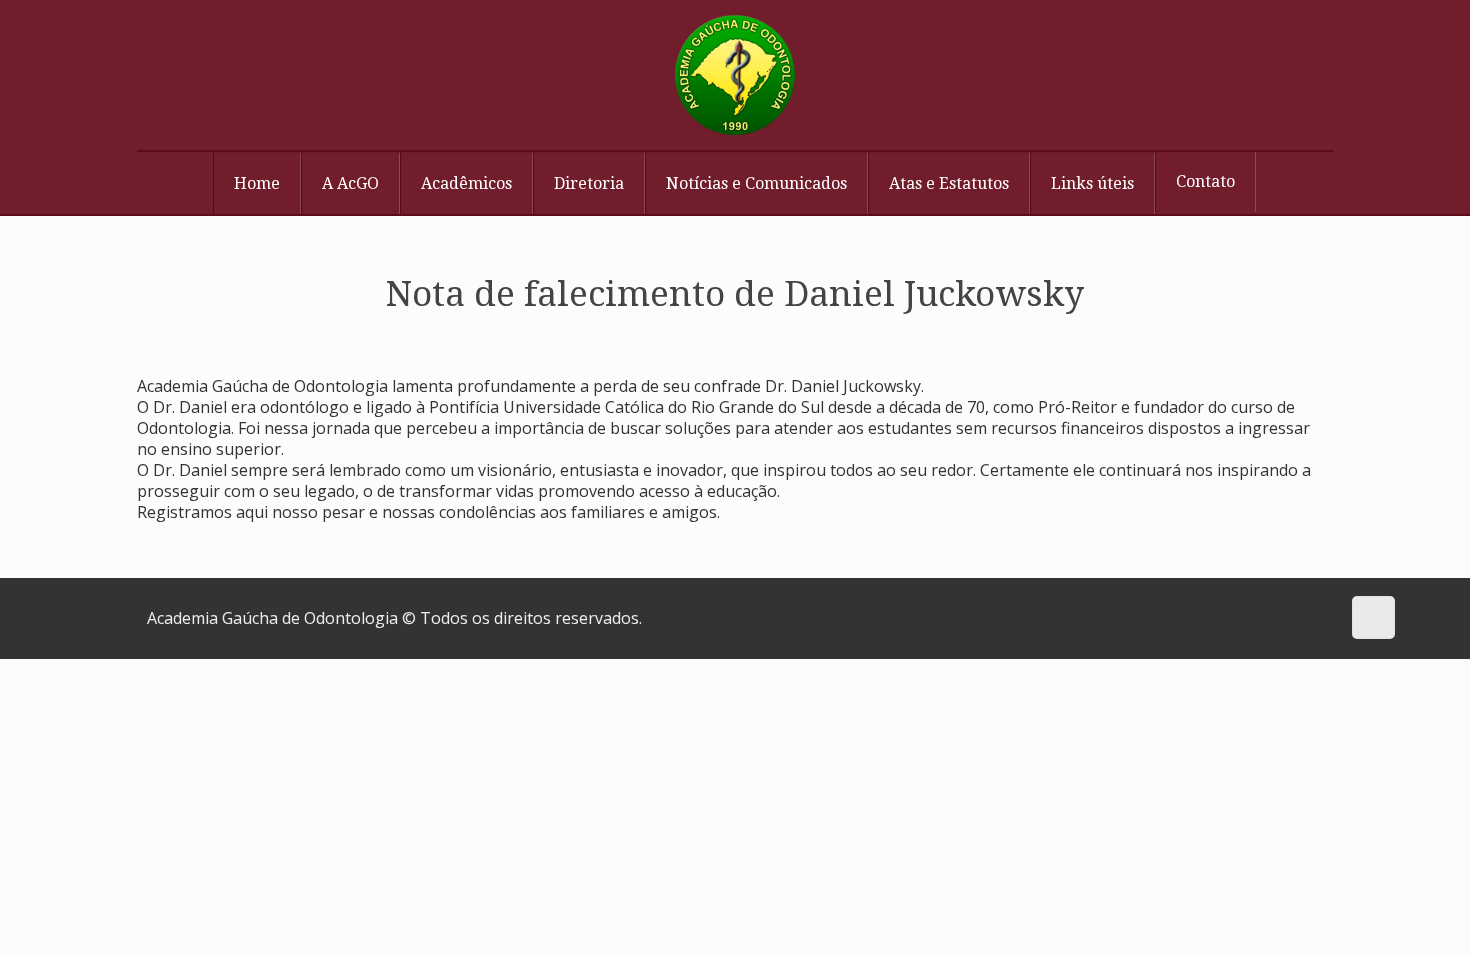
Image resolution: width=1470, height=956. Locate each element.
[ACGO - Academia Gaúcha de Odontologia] (735, 75)
